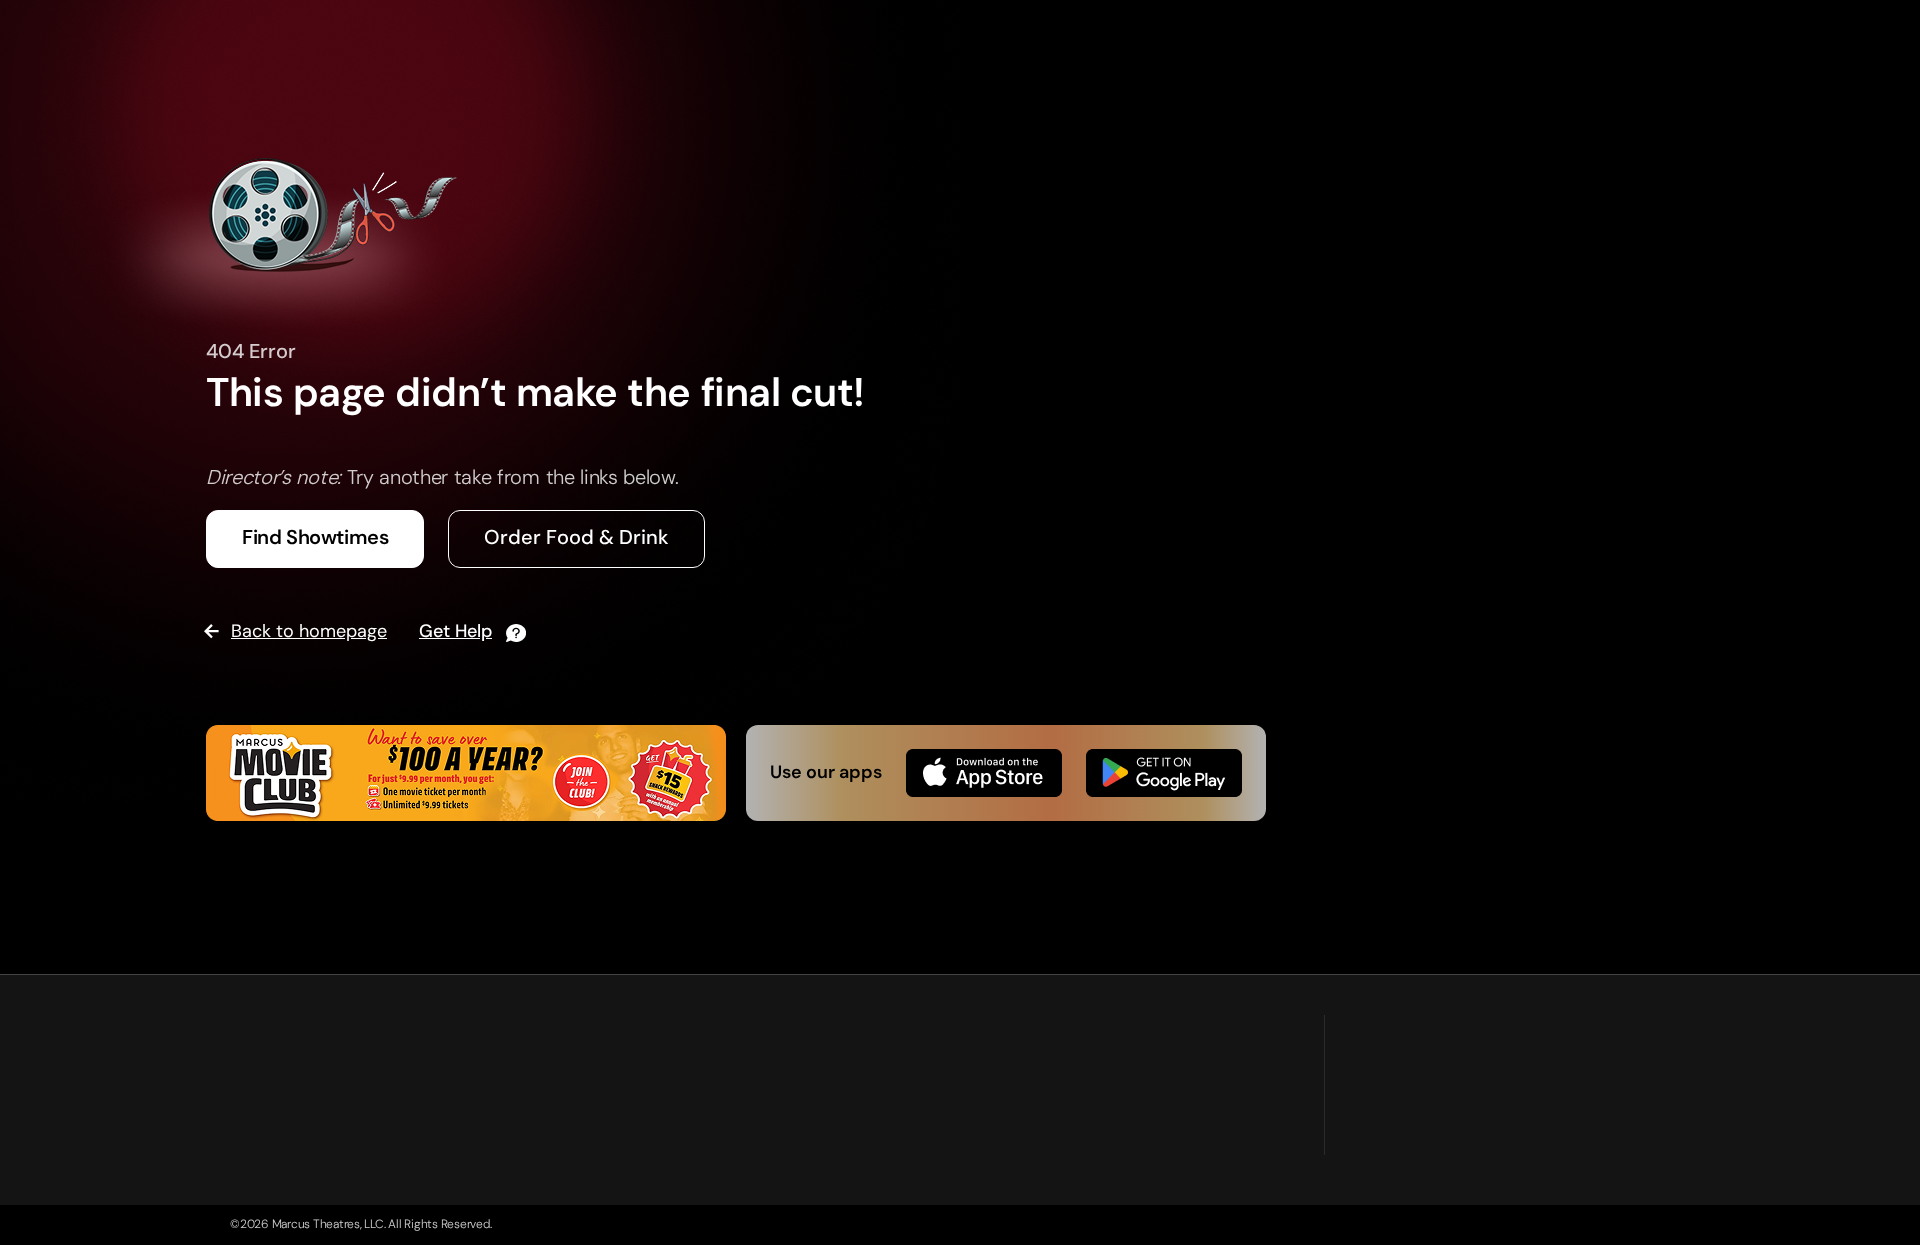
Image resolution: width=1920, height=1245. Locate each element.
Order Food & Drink (576, 537)
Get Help (455, 631)
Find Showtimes (315, 537)
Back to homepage (309, 631)
